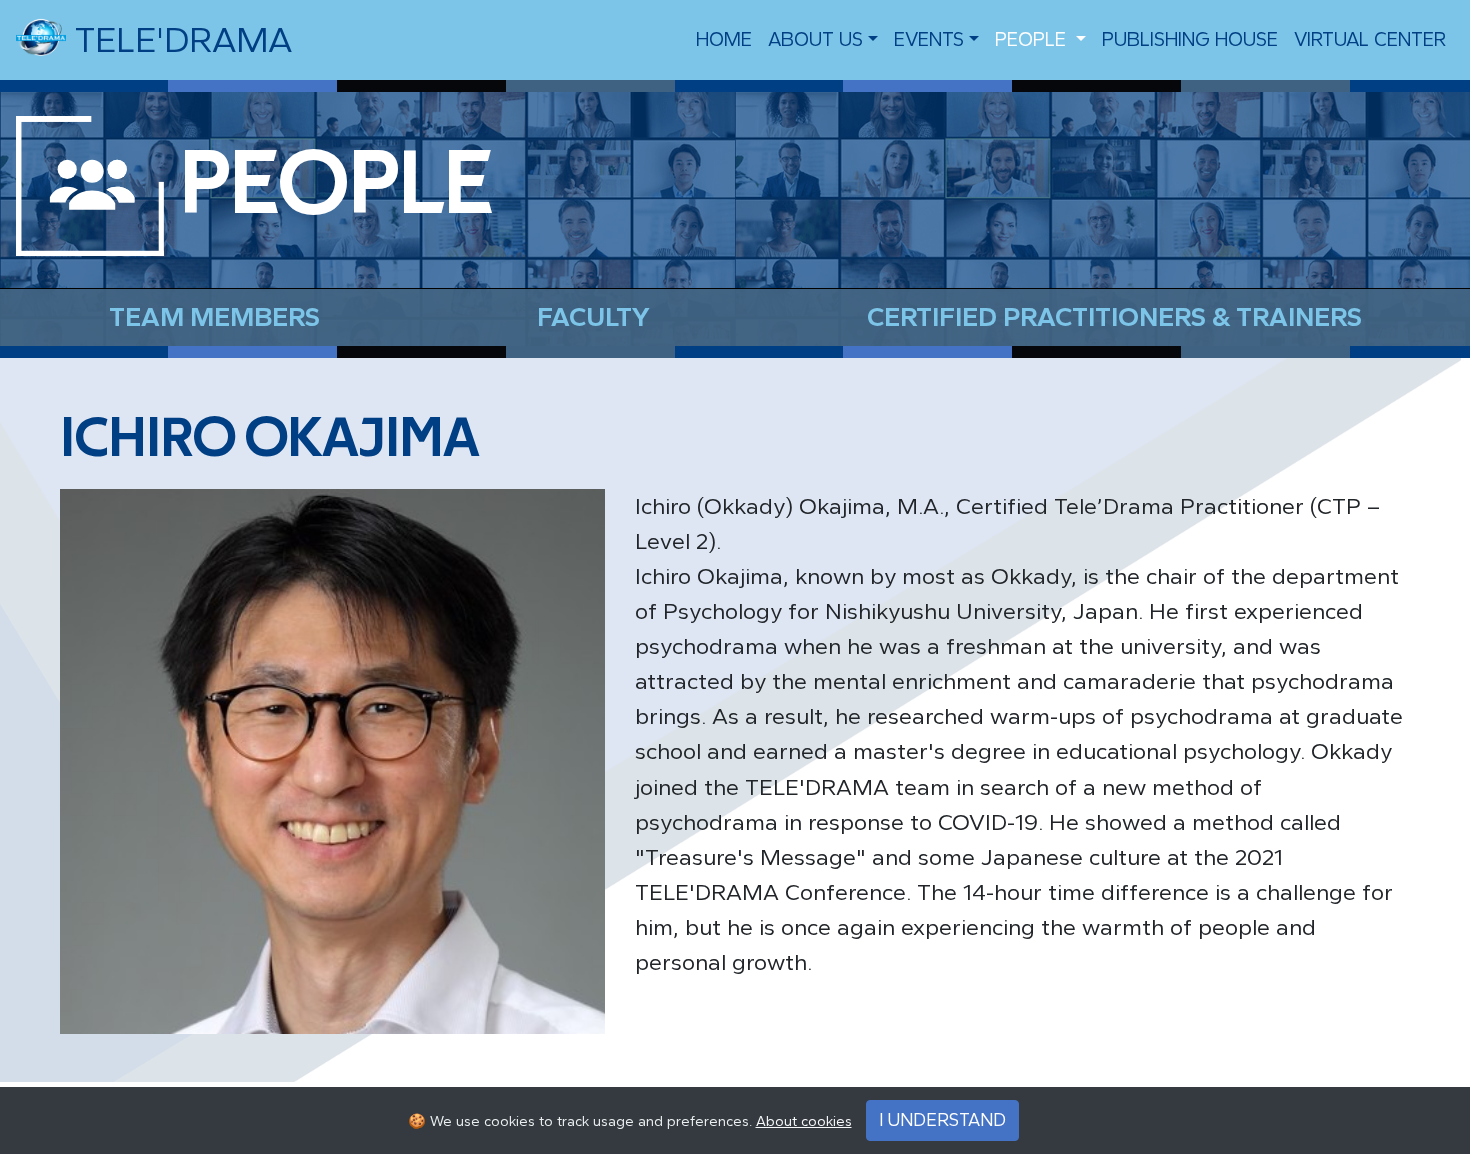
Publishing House (1190, 39)
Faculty (593, 317)
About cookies (804, 1121)
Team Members (214, 317)
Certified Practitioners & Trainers (1114, 317)
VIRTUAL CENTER (1370, 39)
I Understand (942, 1120)
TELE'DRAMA (179, 40)
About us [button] (815, 39)
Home (724, 39)
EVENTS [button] (929, 39)
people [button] (1033, 39)
